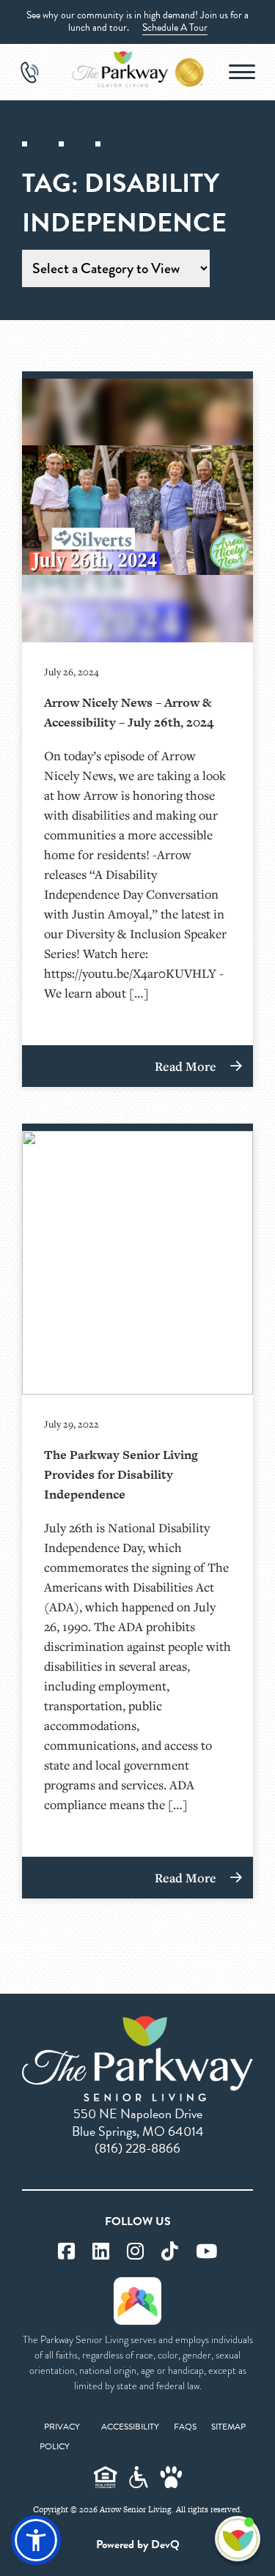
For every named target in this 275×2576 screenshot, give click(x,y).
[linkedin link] (101, 2252)
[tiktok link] (170, 2252)
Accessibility (130, 2427)
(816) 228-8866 (137, 2148)
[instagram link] (135, 2252)
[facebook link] (66, 2252)
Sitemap (228, 2427)
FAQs (185, 2427)
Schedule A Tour (175, 27)
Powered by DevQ (138, 2545)
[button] (36, 2540)
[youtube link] (206, 2252)
